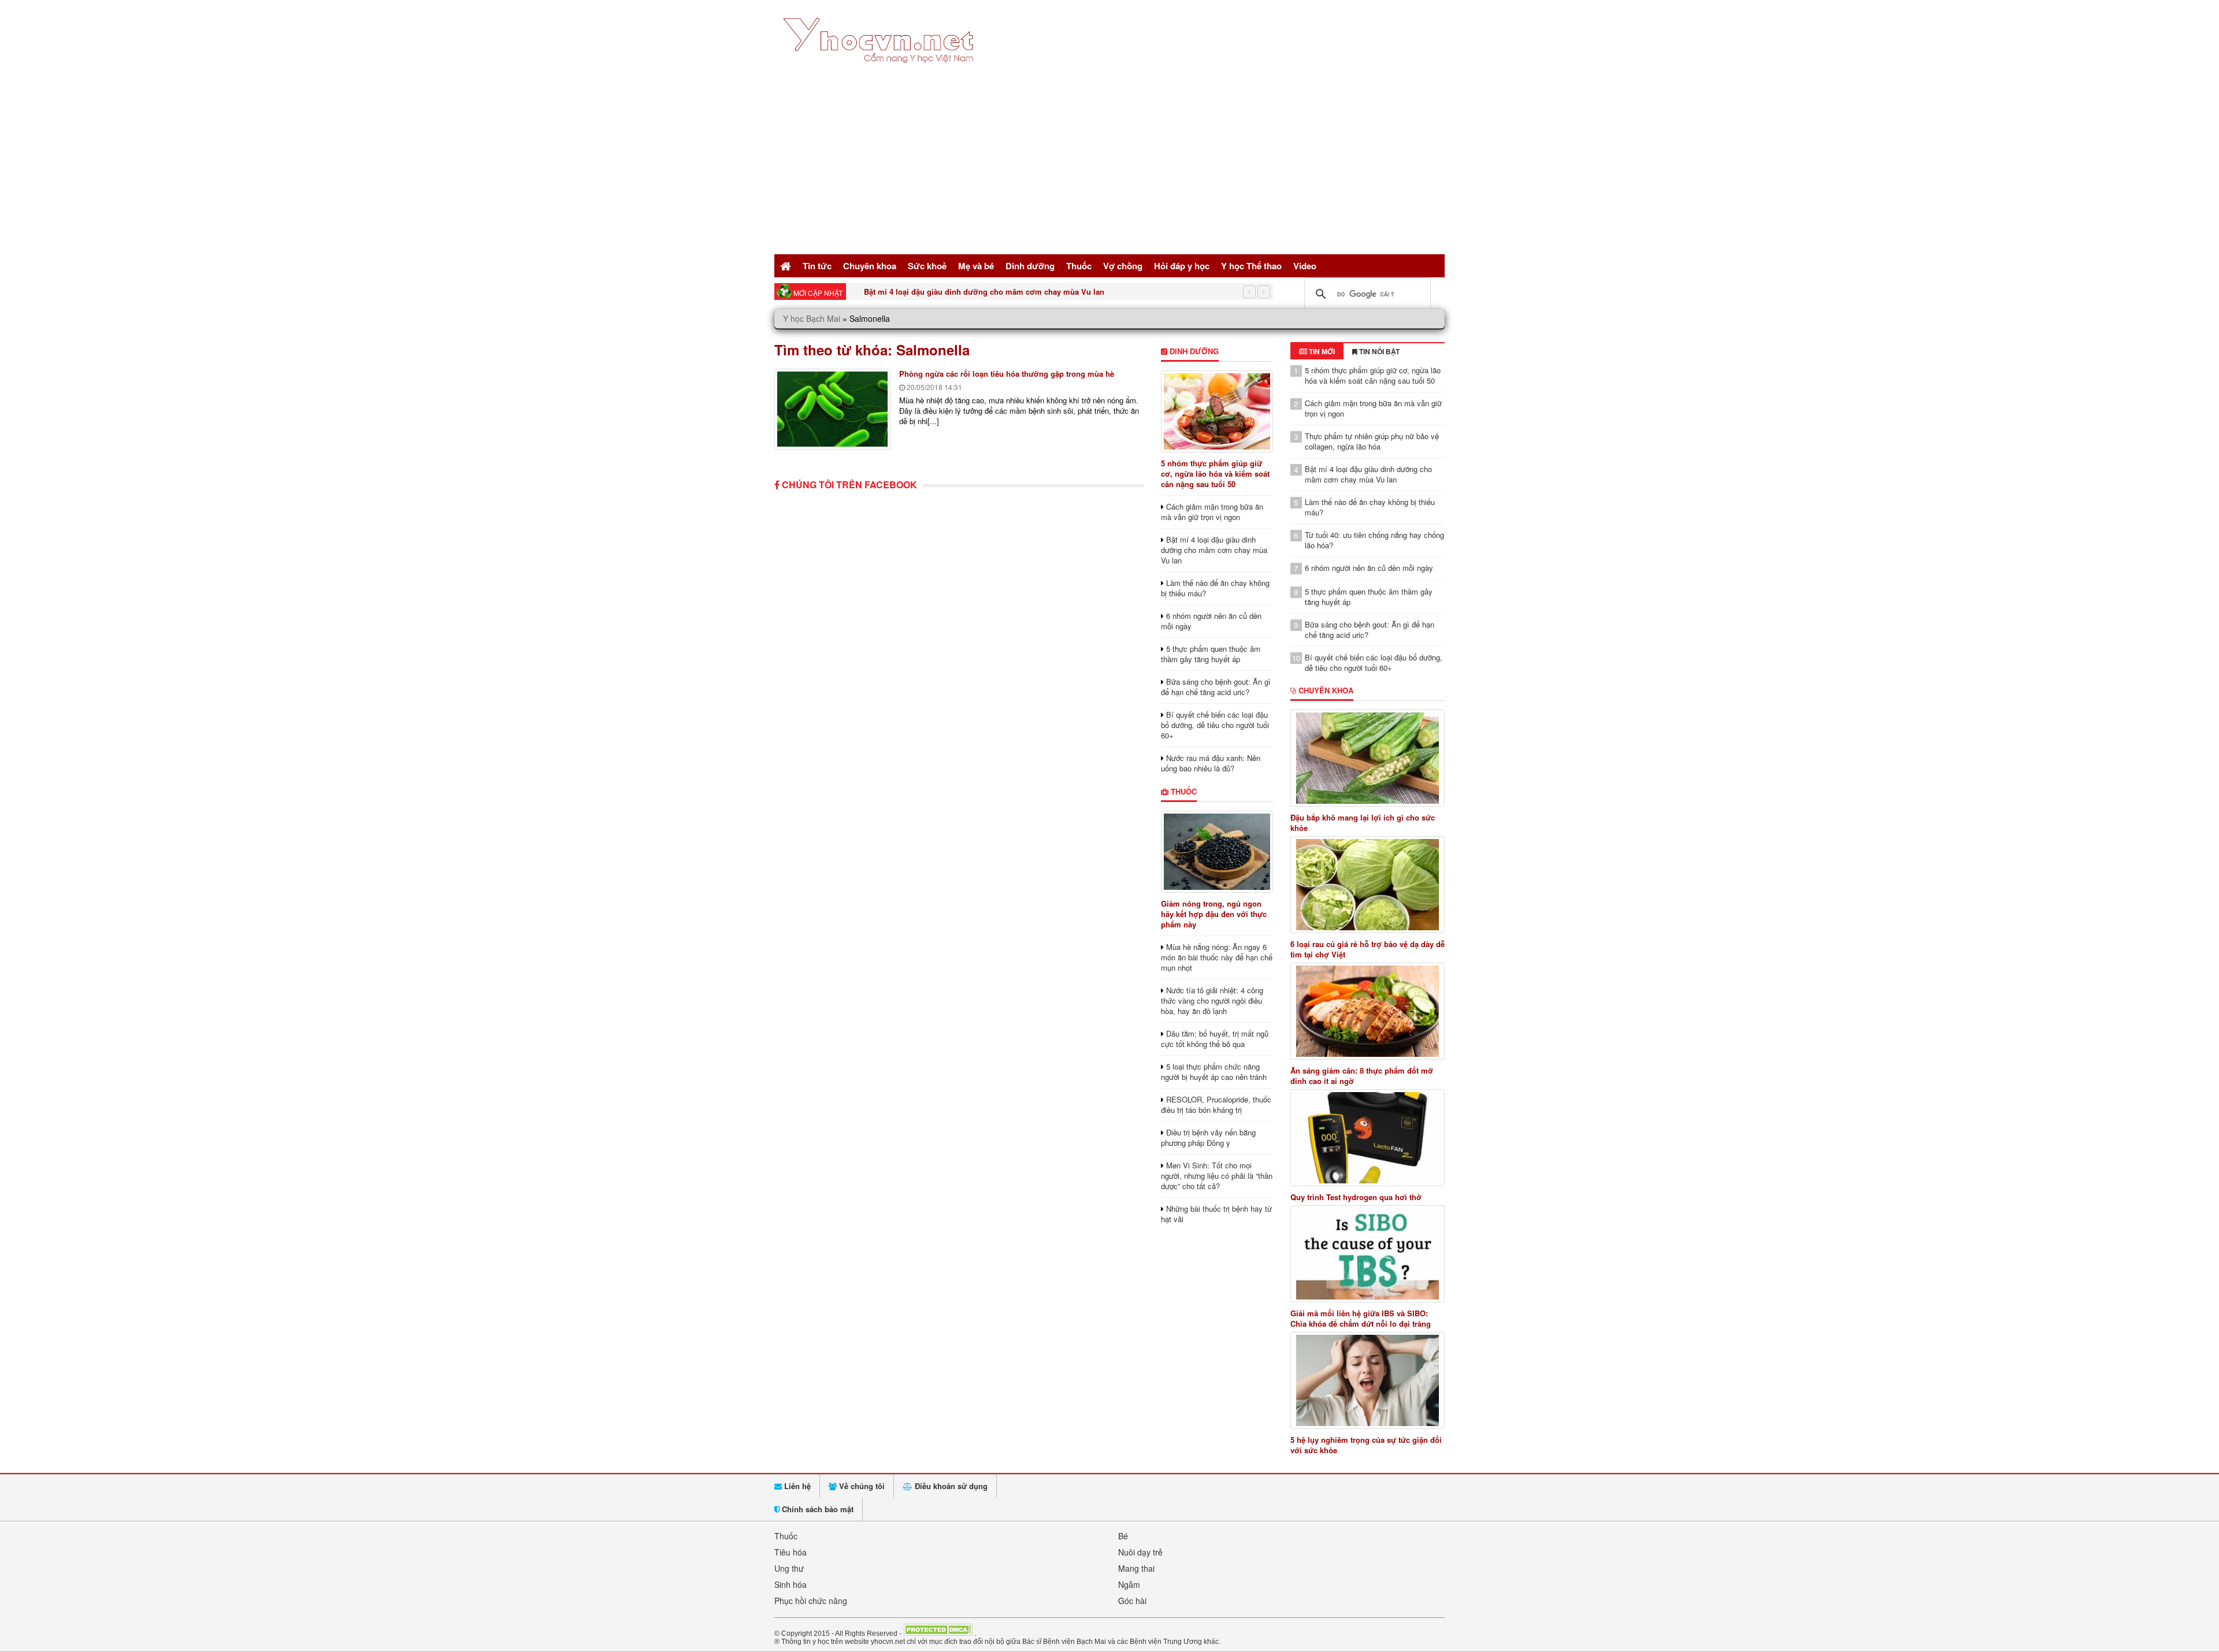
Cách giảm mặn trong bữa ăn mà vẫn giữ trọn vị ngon (1212, 512)
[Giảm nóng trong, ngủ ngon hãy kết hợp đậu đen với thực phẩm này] (1217, 852)
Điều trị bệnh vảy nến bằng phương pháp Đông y (1208, 1137)
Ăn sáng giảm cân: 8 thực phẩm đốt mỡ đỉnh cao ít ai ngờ (1362, 1076)
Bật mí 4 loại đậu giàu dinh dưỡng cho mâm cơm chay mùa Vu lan (1214, 550)
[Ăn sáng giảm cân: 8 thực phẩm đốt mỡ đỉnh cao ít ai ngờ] (1368, 1011)
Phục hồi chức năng (811, 1601)
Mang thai (1136, 1568)
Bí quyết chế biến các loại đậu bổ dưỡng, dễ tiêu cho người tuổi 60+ (1215, 725)
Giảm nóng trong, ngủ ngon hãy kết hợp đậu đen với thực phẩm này (1214, 914)
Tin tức (817, 266)
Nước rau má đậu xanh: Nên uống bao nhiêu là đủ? (1211, 763)
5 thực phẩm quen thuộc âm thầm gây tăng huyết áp (1211, 654)
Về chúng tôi (861, 1486)
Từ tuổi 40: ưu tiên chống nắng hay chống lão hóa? (1374, 540)
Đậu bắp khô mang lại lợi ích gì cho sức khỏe (1363, 823)
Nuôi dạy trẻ (1140, 1552)
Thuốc (1079, 266)
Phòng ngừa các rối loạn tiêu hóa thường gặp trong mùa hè (1007, 374)
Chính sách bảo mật (817, 1509)
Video (1305, 266)
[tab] (1317, 351)
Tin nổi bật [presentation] (1378, 351)
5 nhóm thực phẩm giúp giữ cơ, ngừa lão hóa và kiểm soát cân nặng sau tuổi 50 (1215, 474)
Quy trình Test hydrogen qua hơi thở (1356, 1197)
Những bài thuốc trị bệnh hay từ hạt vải (1216, 1214)
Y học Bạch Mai (812, 318)
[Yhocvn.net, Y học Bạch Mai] (880, 73)
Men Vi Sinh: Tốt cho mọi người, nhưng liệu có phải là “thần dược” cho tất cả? (1217, 1176)
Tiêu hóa (791, 1552)
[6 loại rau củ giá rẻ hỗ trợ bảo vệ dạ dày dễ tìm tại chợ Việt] (1368, 885)
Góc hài (1132, 1601)
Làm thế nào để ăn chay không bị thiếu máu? (945, 292)
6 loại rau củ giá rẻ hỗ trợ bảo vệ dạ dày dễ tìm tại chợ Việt (1368, 949)
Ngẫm (1129, 1584)
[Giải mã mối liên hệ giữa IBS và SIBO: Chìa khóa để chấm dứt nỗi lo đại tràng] (1368, 1254)
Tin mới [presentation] (1321, 351)
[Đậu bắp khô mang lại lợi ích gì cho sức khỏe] (1368, 758)
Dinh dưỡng (1030, 266)
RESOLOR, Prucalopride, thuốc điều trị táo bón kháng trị (1216, 1105)
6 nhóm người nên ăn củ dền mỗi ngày (1211, 621)
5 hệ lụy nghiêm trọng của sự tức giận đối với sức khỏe (1366, 1445)
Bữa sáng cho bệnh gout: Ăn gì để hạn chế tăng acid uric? (1216, 687)
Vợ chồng (1123, 266)
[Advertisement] (1109, 165)
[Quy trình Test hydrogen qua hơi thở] (1368, 1138)
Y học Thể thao (1251, 266)
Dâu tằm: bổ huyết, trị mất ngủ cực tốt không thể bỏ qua (1215, 1039)
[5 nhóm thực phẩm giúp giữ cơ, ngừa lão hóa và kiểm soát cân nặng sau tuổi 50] (1217, 411)
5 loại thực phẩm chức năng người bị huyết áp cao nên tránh (1214, 1072)
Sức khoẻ (927, 266)
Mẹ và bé (976, 266)
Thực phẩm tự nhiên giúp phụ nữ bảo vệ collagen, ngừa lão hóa (1372, 441)
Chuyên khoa (870, 266)
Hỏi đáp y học (1182, 266)
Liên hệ (796, 1486)
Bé (1123, 1536)
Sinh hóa (791, 1584)
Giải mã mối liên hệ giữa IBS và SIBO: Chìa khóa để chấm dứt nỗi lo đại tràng (1361, 1319)
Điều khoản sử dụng (950, 1486)
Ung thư (789, 1568)
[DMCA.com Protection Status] (938, 1633)
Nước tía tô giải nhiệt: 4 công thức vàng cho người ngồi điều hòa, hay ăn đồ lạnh (1212, 1001)
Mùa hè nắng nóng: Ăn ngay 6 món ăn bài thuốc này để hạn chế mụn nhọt (1217, 957)
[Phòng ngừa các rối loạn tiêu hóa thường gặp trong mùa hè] (832, 409)
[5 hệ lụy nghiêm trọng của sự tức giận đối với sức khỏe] (1368, 1380)
